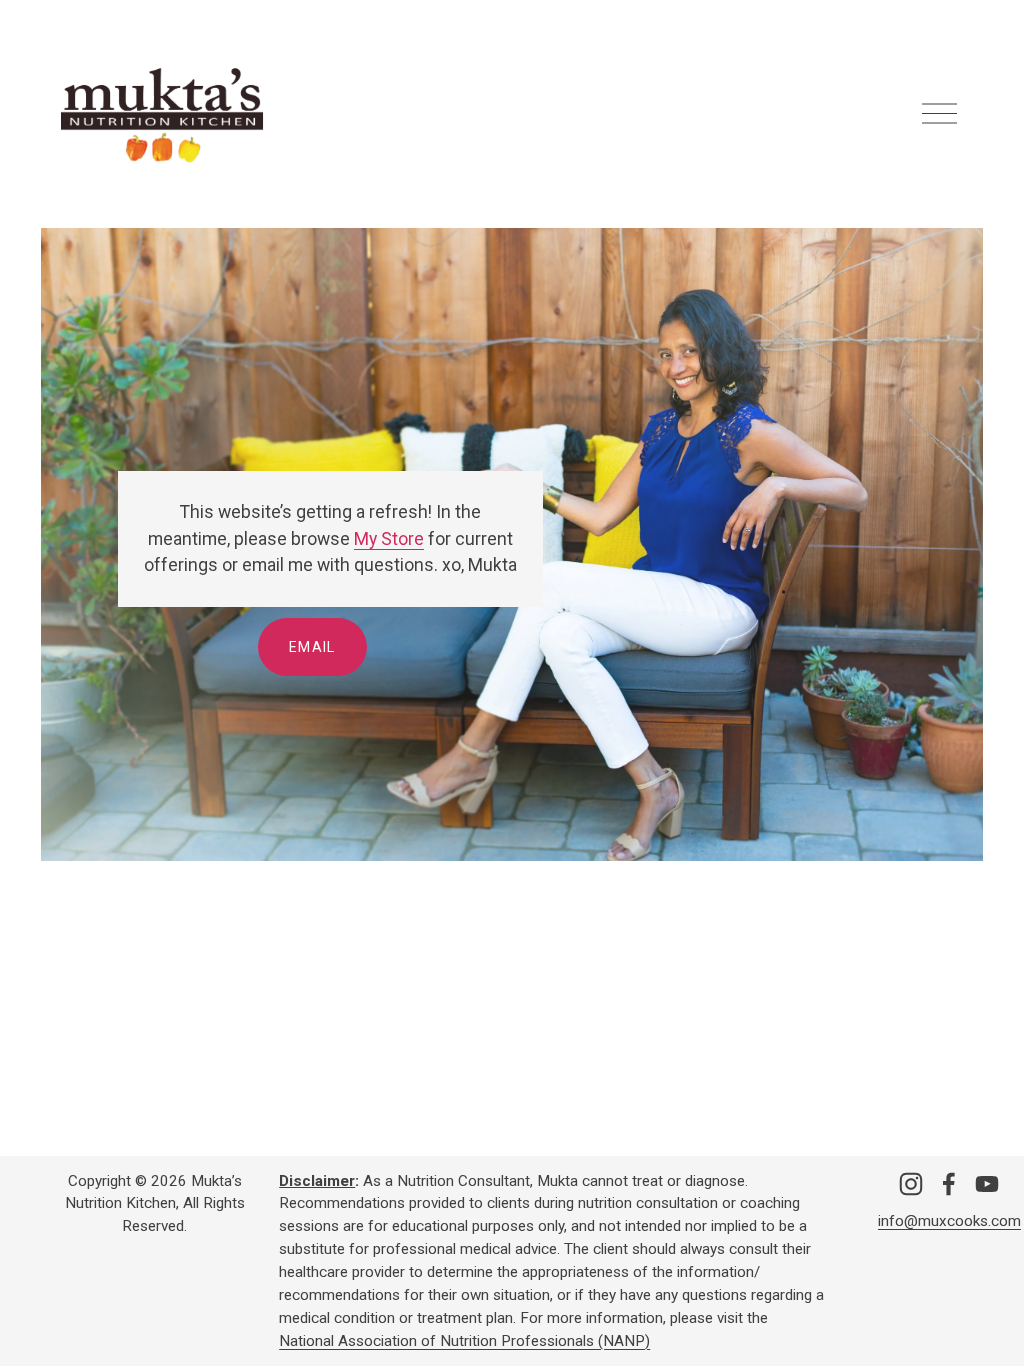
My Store (389, 539)
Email (312, 647)
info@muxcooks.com (949, 1221)
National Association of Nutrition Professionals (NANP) (464, 1341)
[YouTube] (987, 1184)
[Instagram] (911, 1184)
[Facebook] (949, 1184)
